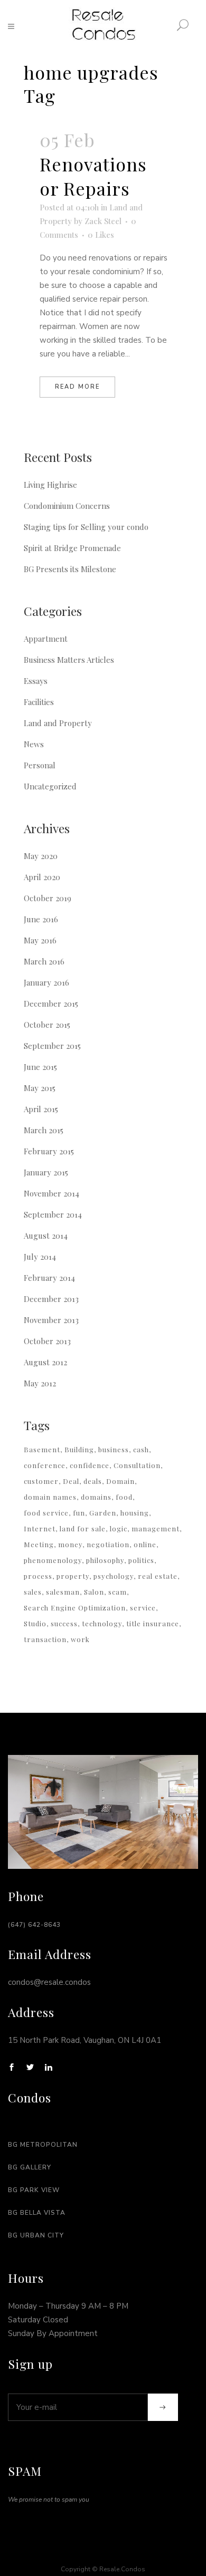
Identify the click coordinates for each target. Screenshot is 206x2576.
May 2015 (40, 1088)
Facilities (39, 702)
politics (141, 1560)
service (143, 1608)
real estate (158, 1576)
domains (96, 1497)
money (70, 1544)
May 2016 (40, 940)
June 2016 (41, 919)
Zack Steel (103, 221)
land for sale (83, 1528)
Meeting (39, 1544)
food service (46, 1513)
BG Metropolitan (43, 2145)
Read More (77, 387)
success (64, 1623)
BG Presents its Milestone (70, 569)
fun (79, 1513)
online (145, 1544)
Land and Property (58, 723)
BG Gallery (30, 2167)
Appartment (46, 639)
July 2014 (40, 1257)
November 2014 (51, 1193)
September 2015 (52, 1046)
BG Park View (34, 2190)
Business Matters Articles (69, 660)
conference (45, 1465)
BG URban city (36, 2235)
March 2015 (44, 1130)
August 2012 (45, 1362)
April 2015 (41, 1109)
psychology (114, 1576)
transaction (45, 1639)
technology (102, 1623)
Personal (40, 765)
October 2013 (47, 1341)
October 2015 (47, 1025)
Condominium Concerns (67, 506)
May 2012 (40, 1383)
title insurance (153, 1623)
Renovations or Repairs (93, 176)
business (114, 1449)
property (73, 1576)
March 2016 (44, 961)
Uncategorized (50, 786)
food (124, 1497)
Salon (94, 1592)
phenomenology (53, 1560)
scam (118, 1592)
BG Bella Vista (37, 2213)
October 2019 (48, 898)
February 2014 (49, 1278)
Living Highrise (50, 485)
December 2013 (51, 1299)
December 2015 (51, 1004)
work (80, 1639)
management (156, 1528)
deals (93, 1481)
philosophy (105, 1560)
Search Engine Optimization (75, 1608)
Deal (71, 1481)
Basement (42, 1449)
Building (79, 1449)
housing (135, 1513)
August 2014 (46, 1236)
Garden (103, 1513)
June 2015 (40, 1067)
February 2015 (49, 1151)
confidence (90, 1465)
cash (141, 1449)
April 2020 (42, 877)
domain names (50, 1497)
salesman (63, 1592)
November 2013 (51, 1320)
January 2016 (46, 982)
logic (119, 1528)
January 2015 (46, 1172)
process (38, 1576)
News (34, 744)
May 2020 (41, 856)
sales (33, 1592)
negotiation (108, 1544)
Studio (35, 1623)
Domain (120, 1481)
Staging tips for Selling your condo (86, 527)
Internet (40, 1528)
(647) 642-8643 (34, 1925)
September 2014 (53, 1214)
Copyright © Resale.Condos (103, 2569)
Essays (36, 681)
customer (41, 1481)
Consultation (137, 1465)
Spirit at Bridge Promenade (72, 548)
